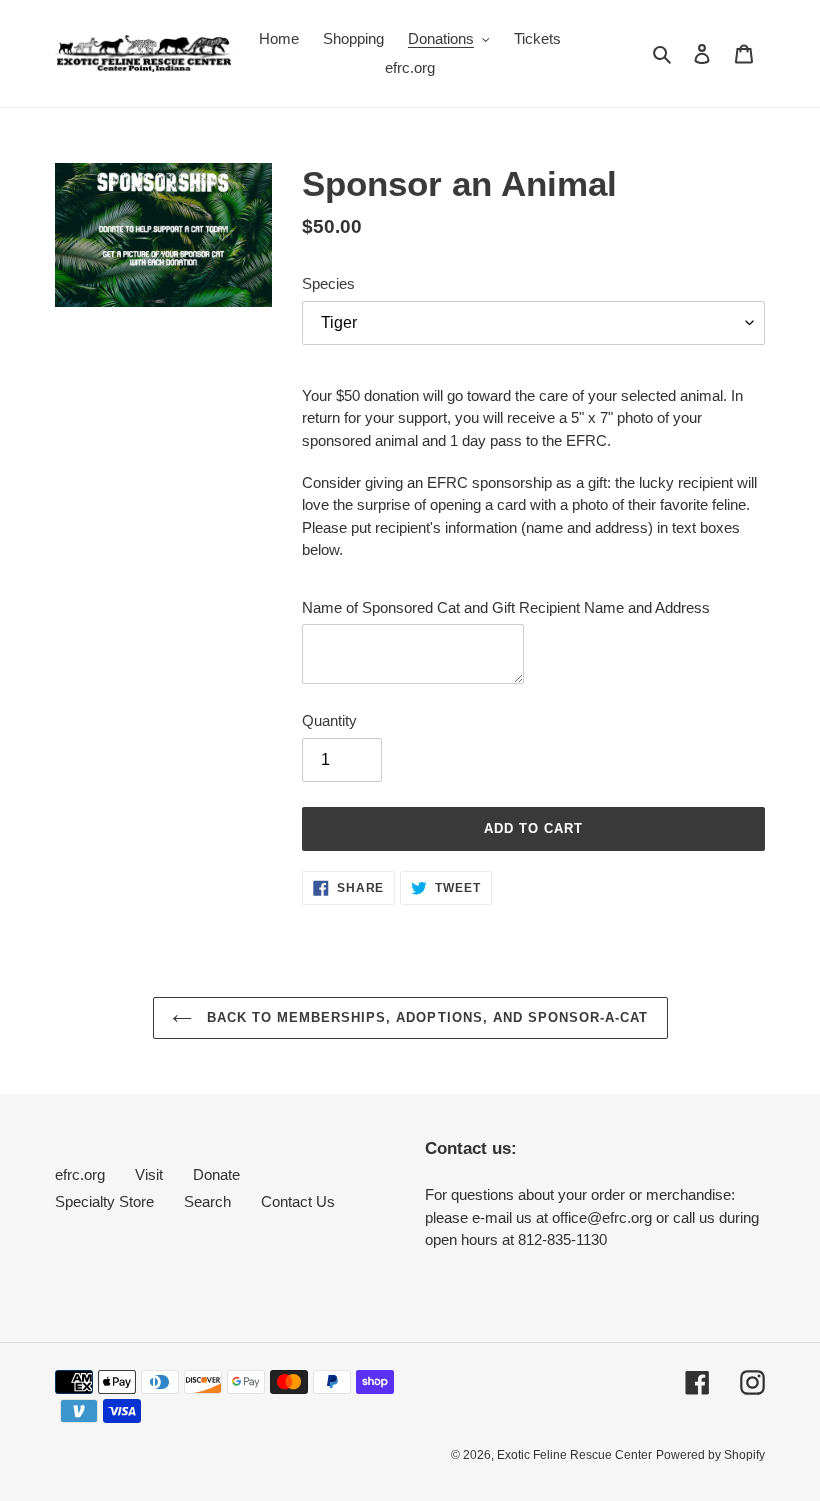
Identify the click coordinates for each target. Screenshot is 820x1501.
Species (328, 283)
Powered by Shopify (710, 1455)
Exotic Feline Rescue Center (574, 1455)
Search (207, 1201)
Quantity (329, 720)
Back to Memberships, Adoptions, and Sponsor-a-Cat (425, 1017)
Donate (216, 1174)
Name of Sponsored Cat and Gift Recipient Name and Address (506, 607)
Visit (149, 1174)
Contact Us (298, 1201)
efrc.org (80, 1174)
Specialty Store (104, 1201)
